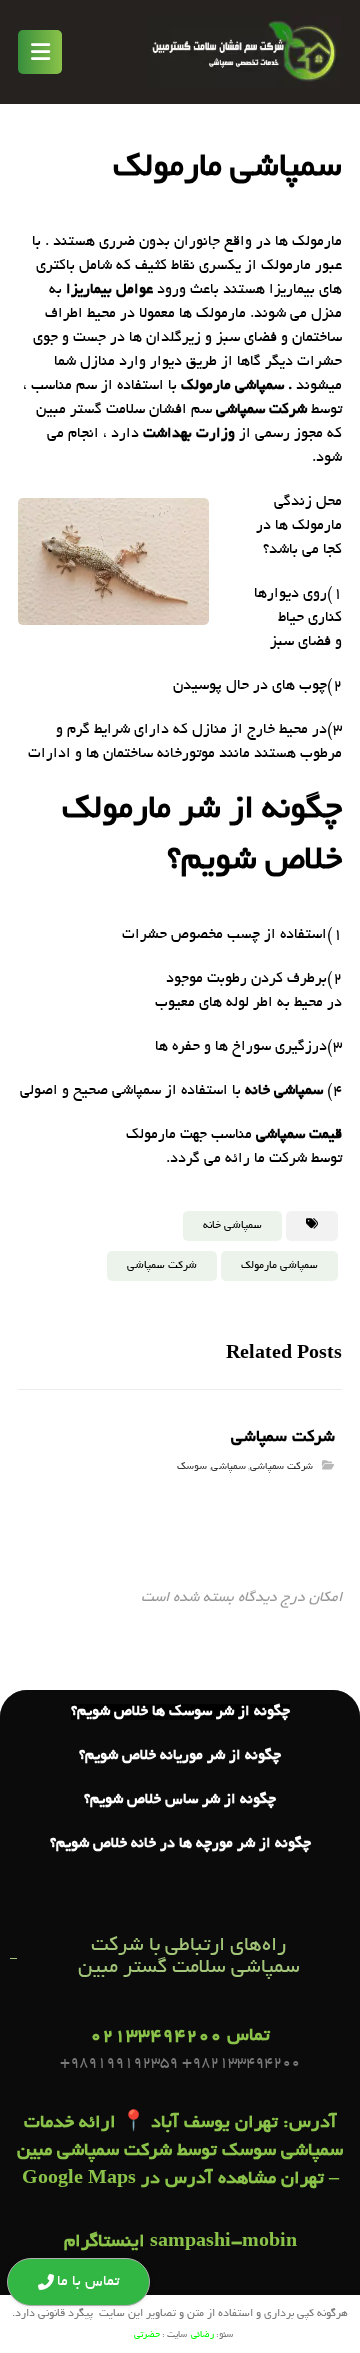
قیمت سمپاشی (299, 1135)
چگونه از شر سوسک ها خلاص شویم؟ (180, 1712)
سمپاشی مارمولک (279, 1266)
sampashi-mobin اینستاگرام (180, 2243)
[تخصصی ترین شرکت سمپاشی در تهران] (245, 52)
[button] (40, 52)
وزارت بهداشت (189, 434)
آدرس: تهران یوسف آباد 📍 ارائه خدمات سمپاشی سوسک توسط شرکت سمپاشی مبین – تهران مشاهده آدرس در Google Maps (180, 2152)
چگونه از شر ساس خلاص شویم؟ (180, 1800)
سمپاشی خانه (284, 1091)
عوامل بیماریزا (109, 290)
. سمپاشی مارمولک (236, 386)
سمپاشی (228, 1467)
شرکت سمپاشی (261, 410)
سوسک (192, 1467)
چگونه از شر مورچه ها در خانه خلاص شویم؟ (180, 1844)
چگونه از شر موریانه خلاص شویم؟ (180, 1756)
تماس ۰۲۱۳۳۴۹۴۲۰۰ (180, 2037)
